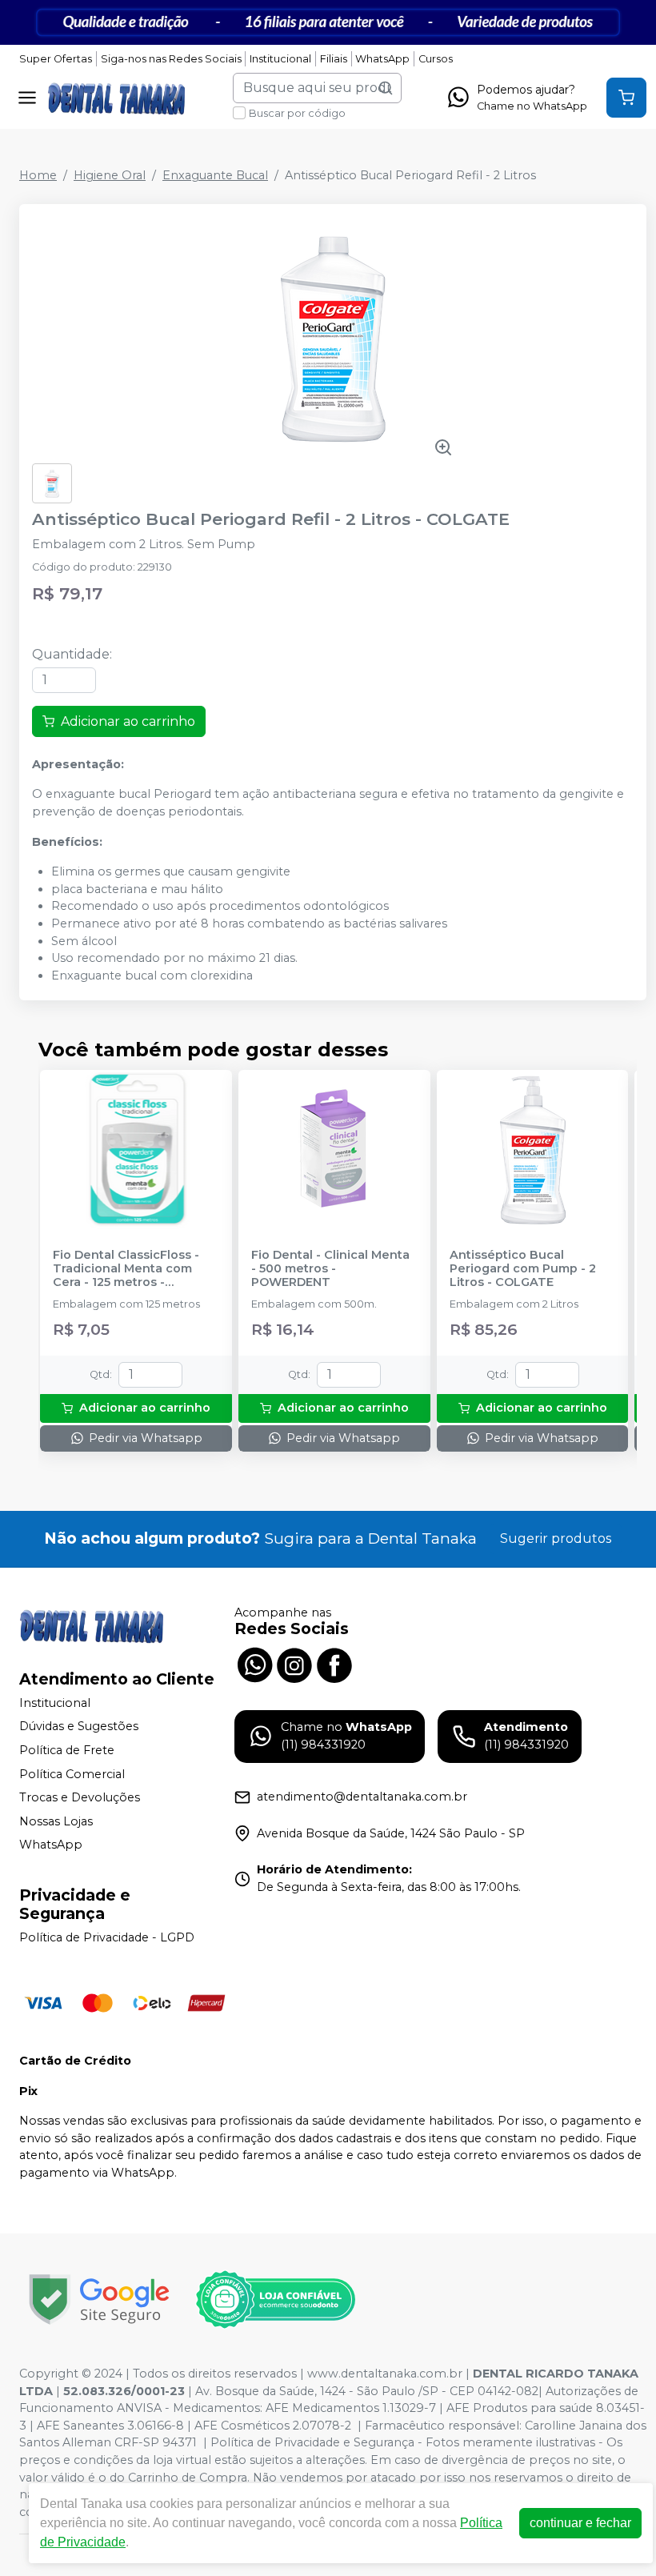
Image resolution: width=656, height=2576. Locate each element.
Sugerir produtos (556, 1538)
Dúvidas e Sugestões (79, 1727)
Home (38, 175)
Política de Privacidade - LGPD (107, 1937)
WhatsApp (382, 59)
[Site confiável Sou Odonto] (275, 2300)
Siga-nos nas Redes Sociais (171, 59)
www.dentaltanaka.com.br (385, 2374)
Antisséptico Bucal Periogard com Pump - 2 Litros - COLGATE (523, 1269)
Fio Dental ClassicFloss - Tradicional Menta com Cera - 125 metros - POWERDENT (126, 1269)
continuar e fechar (580, 2523)
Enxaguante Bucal (215, 175)
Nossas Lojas (56, 1821)
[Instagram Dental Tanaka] (294, 1664)
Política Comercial (72, 1774)
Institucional (280, 59)
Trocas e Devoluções (80, 1797)
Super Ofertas (56, 59)
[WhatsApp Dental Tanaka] (254, 1664)
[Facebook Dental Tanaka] (334, 1664)
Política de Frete (67, 1750)
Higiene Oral (110, 175)
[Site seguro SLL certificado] (99, 2300)
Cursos (436, 59)
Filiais (334, 59)
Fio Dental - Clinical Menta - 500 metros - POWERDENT (330, 1269)
